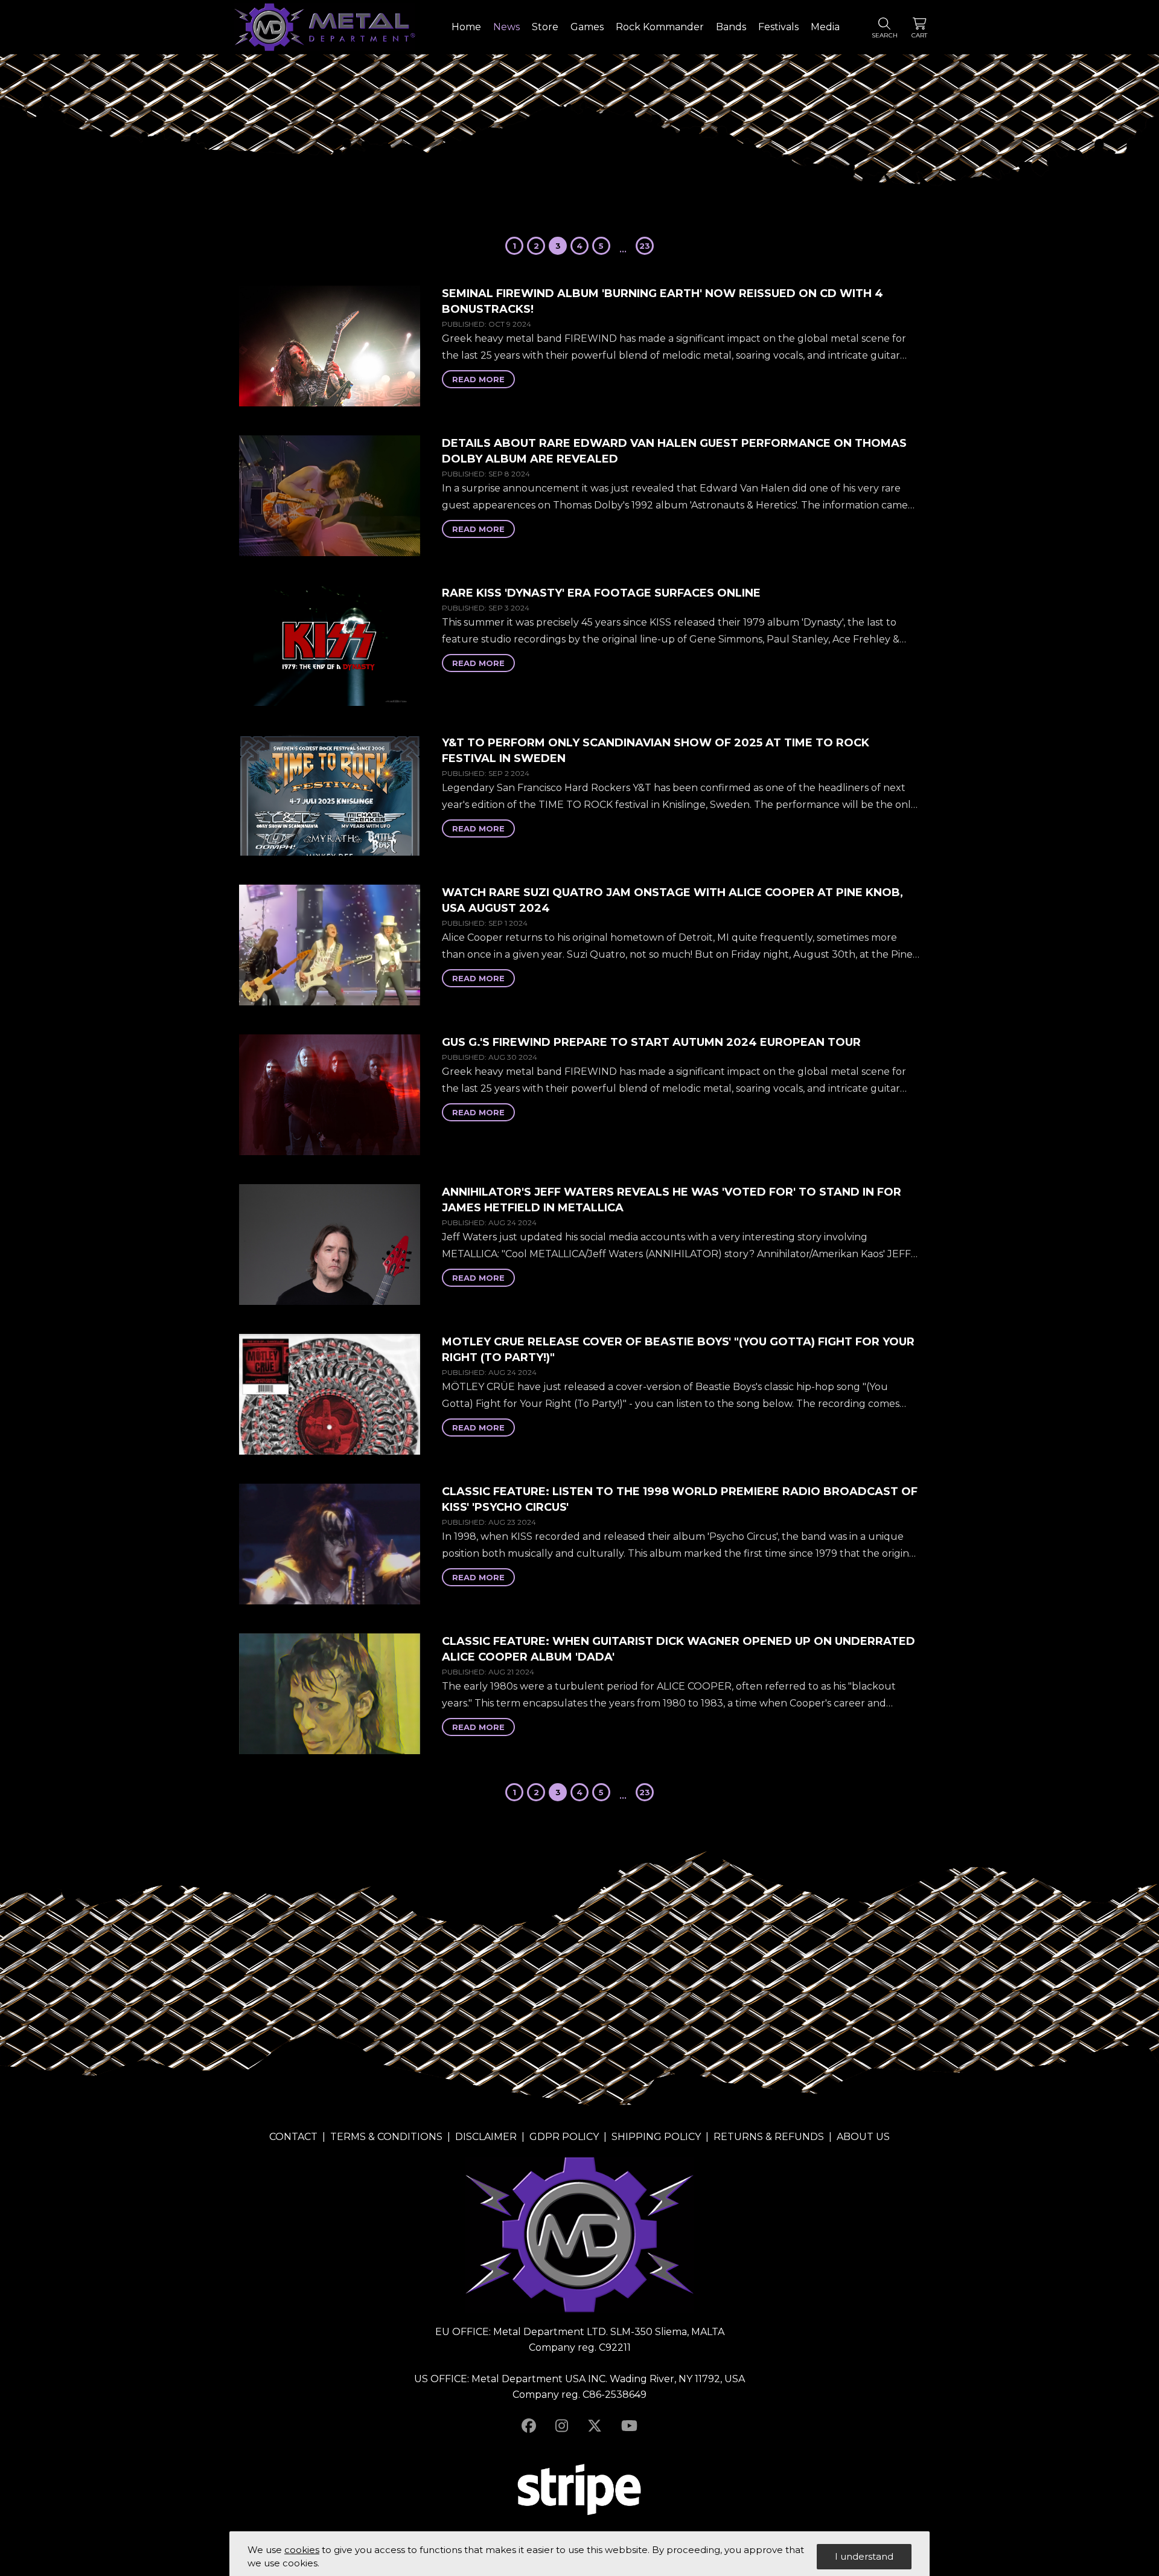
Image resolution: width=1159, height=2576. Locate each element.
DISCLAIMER (486, 2137)
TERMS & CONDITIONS (386, 2137)
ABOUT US (863, 2137)
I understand (864, 2556)
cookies (302, 2550)
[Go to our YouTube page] (629, 2426)
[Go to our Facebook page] (529, 2426)
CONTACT (293, 2137)
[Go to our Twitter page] (595, 2426)
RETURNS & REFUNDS (769, 2137)
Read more (478, 379)
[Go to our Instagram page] (562, 2426)
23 (645, 246)
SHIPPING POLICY (656, 2137)
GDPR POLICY (564, 2137)
